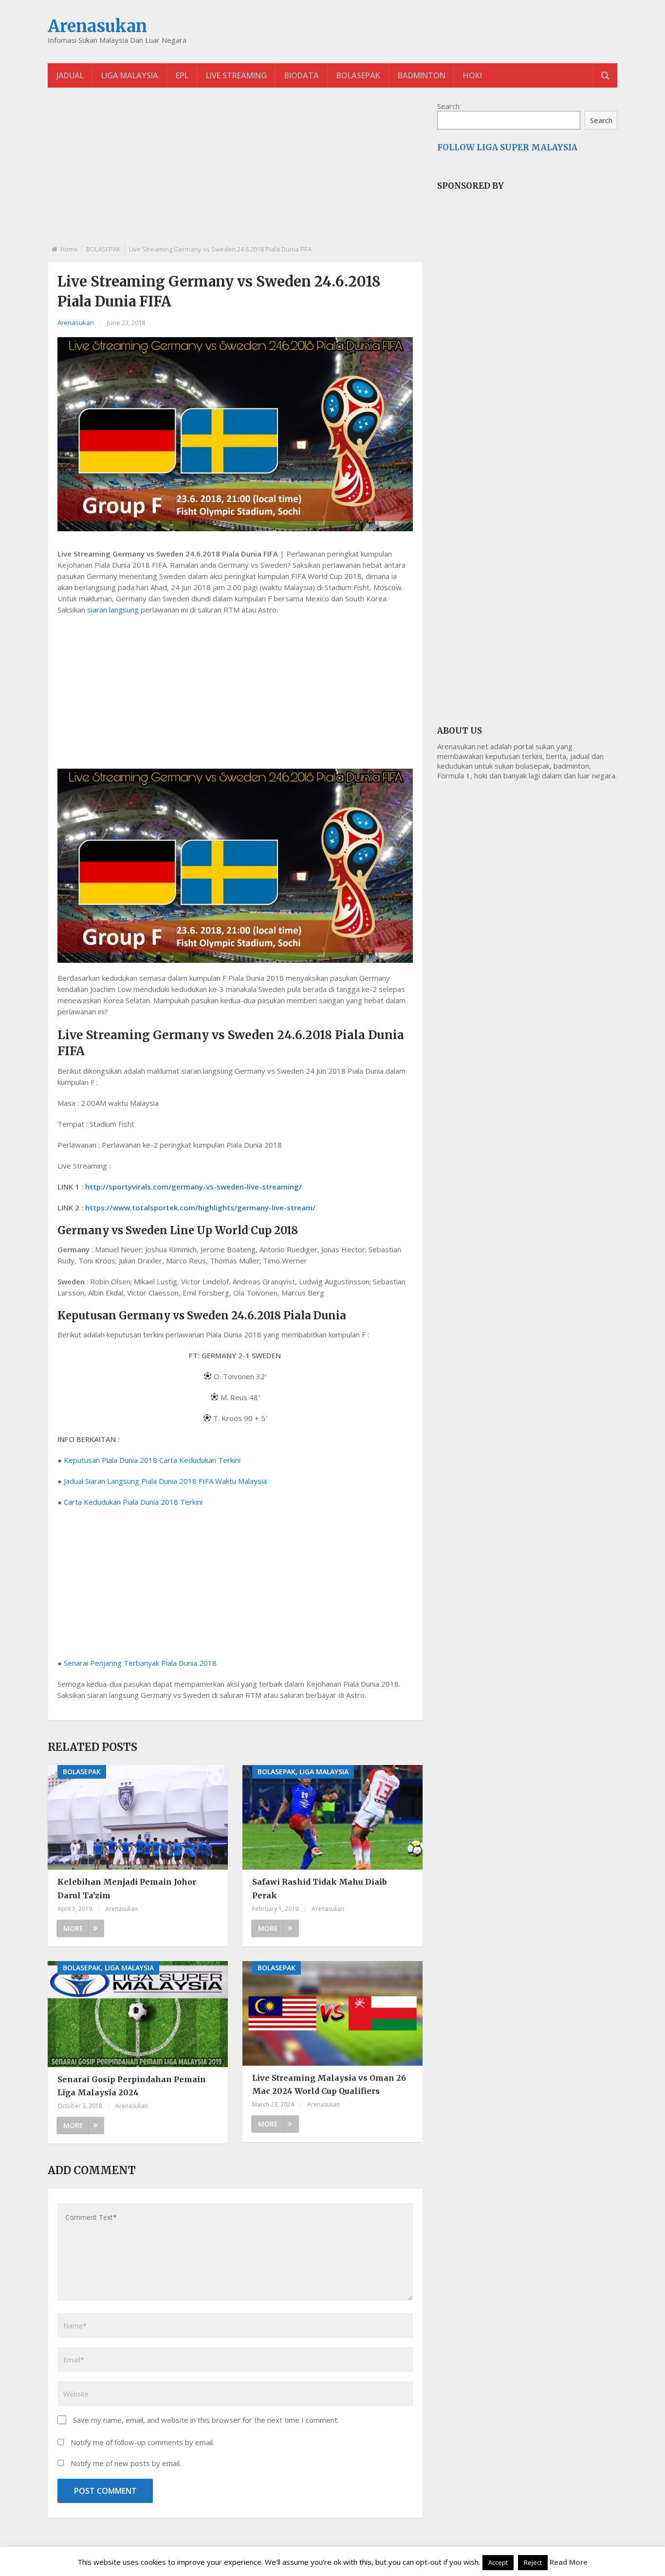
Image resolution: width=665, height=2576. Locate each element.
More (73, 1928)
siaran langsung (113, 610)
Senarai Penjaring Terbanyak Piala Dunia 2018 (140, 1663)
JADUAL (70, 75)
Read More (569, 2562)
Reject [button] (533, 2562)
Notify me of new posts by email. (126, 2463)
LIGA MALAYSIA (130, 75)
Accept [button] (498, 2562)
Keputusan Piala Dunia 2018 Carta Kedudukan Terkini (152, 1460)
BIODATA (302, 75)
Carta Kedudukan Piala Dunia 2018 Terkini (133, 1502)
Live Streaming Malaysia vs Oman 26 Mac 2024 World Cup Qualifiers (329, 2084)
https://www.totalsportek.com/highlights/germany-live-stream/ (200, 1207)
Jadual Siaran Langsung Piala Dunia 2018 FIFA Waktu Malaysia (165, 1481)
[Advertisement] (235, 174)
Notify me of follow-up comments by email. (142, 2442)
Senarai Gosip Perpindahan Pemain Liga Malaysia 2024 (132, 2086)
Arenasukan (97, 26)
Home (69, 249)
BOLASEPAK (358, 75)
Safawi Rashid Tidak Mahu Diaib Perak (320, 1888)
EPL (182, 75)
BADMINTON (422, 75)
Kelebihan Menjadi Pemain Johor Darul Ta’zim (127, 1888)
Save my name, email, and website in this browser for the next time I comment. (206, 2420)
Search (448, 106)
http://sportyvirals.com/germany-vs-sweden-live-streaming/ (194, 1187)
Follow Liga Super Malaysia (507, 147)
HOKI (472, 75)
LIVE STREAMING (236, 75)
